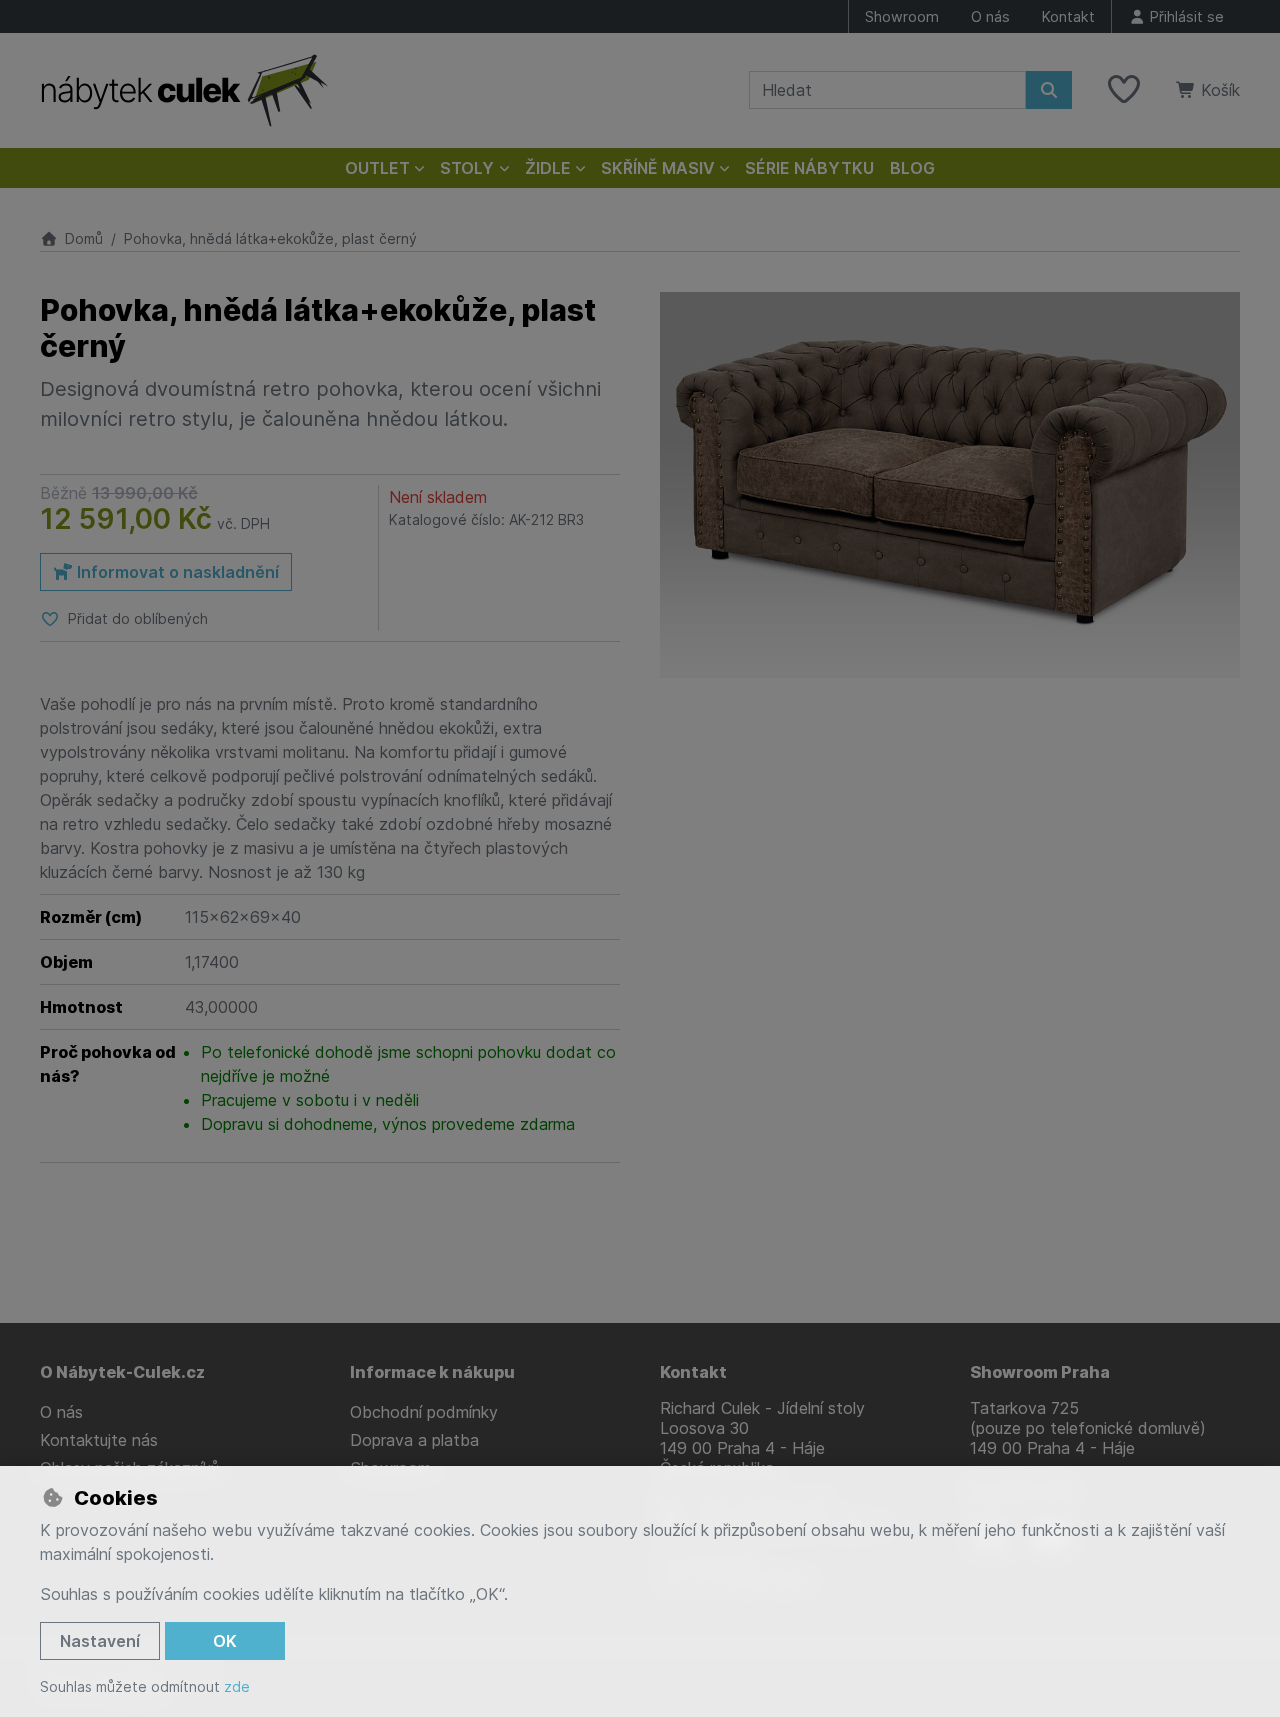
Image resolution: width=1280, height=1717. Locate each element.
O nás (990, 16)
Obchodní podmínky (424, 1412)
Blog (912, 168)
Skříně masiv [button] (658, 168)
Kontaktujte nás (99, 1440)
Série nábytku (809, 168)
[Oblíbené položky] (1124, 90)
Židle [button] (548, 168)
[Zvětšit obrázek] (950, 485)
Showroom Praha (1040, 1372)
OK (225, 1641)
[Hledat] (1049, 90)
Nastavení (100, 1641)
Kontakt (1068, 16)
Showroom (902, 16)
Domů (84, 238)
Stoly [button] (467, 168)
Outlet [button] (377, 168)
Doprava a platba (414, 1440)
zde (237, 1686)
